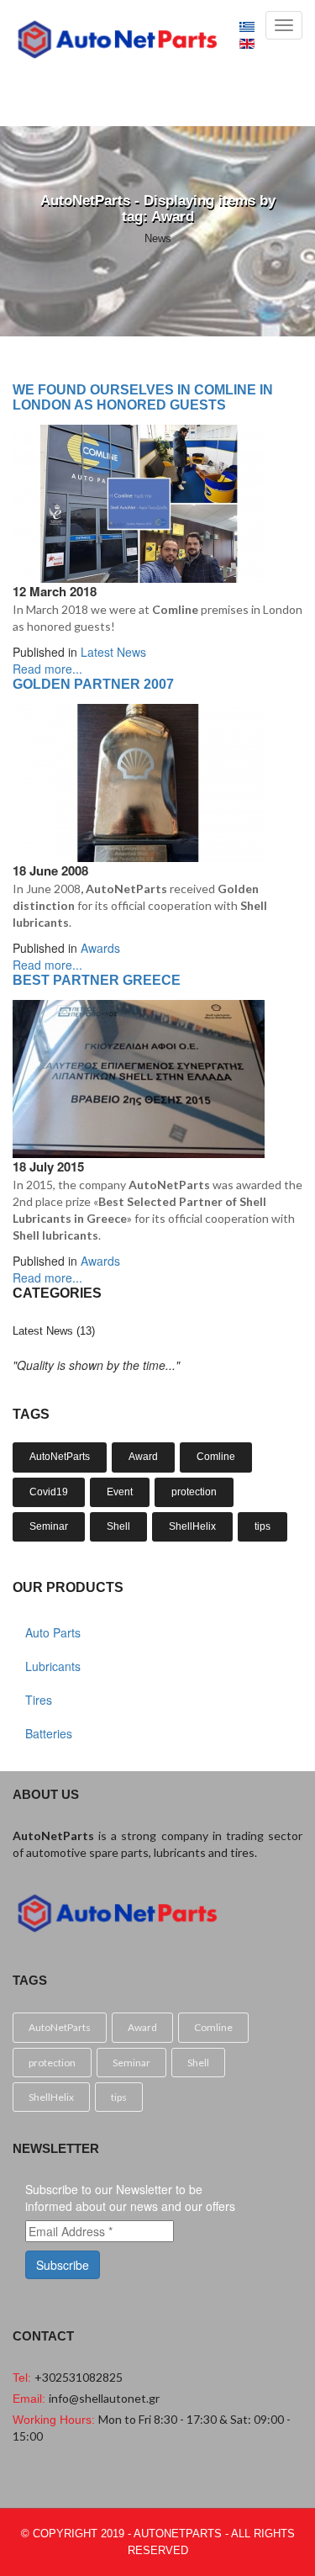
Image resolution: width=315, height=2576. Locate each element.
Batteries (49, 1733)
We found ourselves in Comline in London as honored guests (143, 397)
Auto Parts (53, 1632)
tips (262, 1526)
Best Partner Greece (97, 980)
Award (143, 1457)
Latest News (113, 652)
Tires (39, 1700)
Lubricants (53, 1666)
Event (120, 1492)
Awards (100, 948)
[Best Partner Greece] (139, 1077)
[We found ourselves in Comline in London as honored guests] (139, 502)
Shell (118, 1526)
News (158, 238)
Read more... (47, 669)
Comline (216, 1457)
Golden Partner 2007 (93, 684)
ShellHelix (192, 1526)
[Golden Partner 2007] (139, 781)
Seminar (49, 1526)
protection (194, 1492)
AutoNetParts (60, 1457)
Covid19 (49, 1492)
